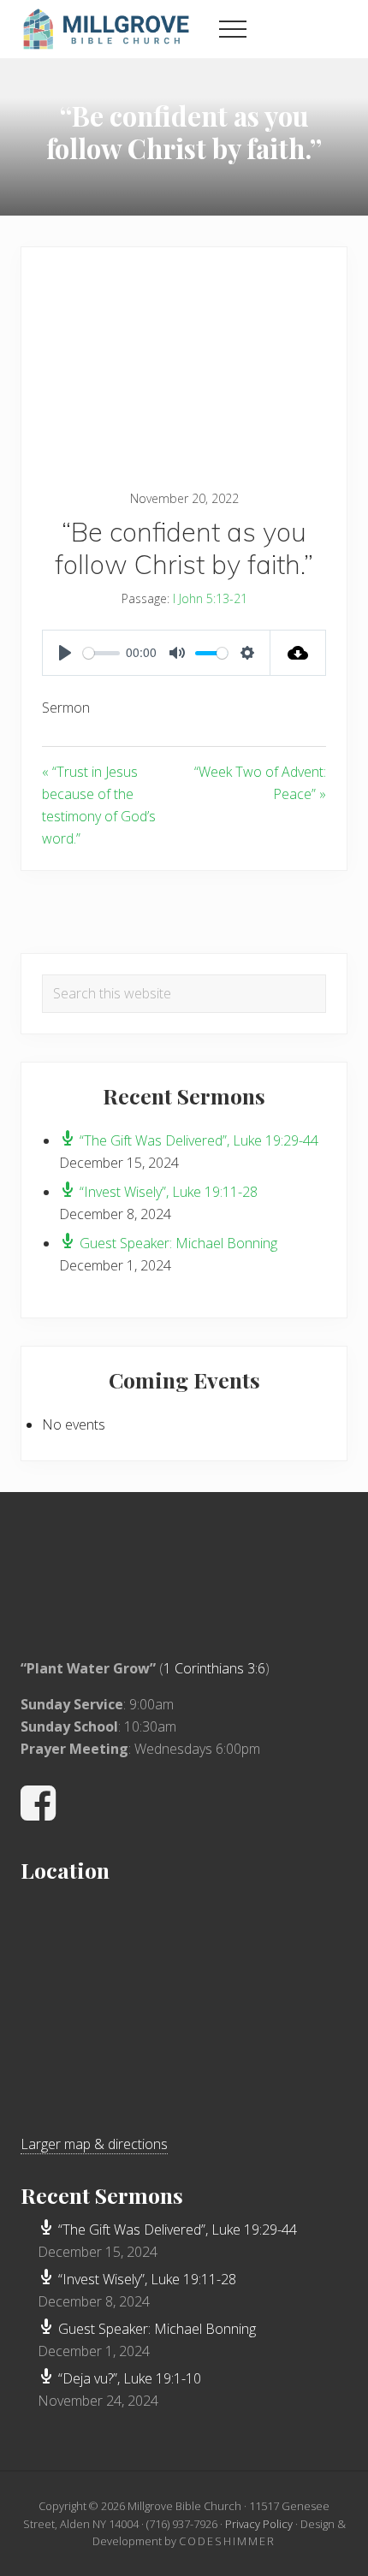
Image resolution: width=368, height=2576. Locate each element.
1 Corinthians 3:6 (214, 1668)
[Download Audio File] (298, 653)
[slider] (101, 653)
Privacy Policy (259, 2524)
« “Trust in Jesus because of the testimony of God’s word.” (99, 805)
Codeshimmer (227, 2541)
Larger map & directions (94, 2144)
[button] (233, 29)
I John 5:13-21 (210, 598)
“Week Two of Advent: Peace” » (260, 783)
